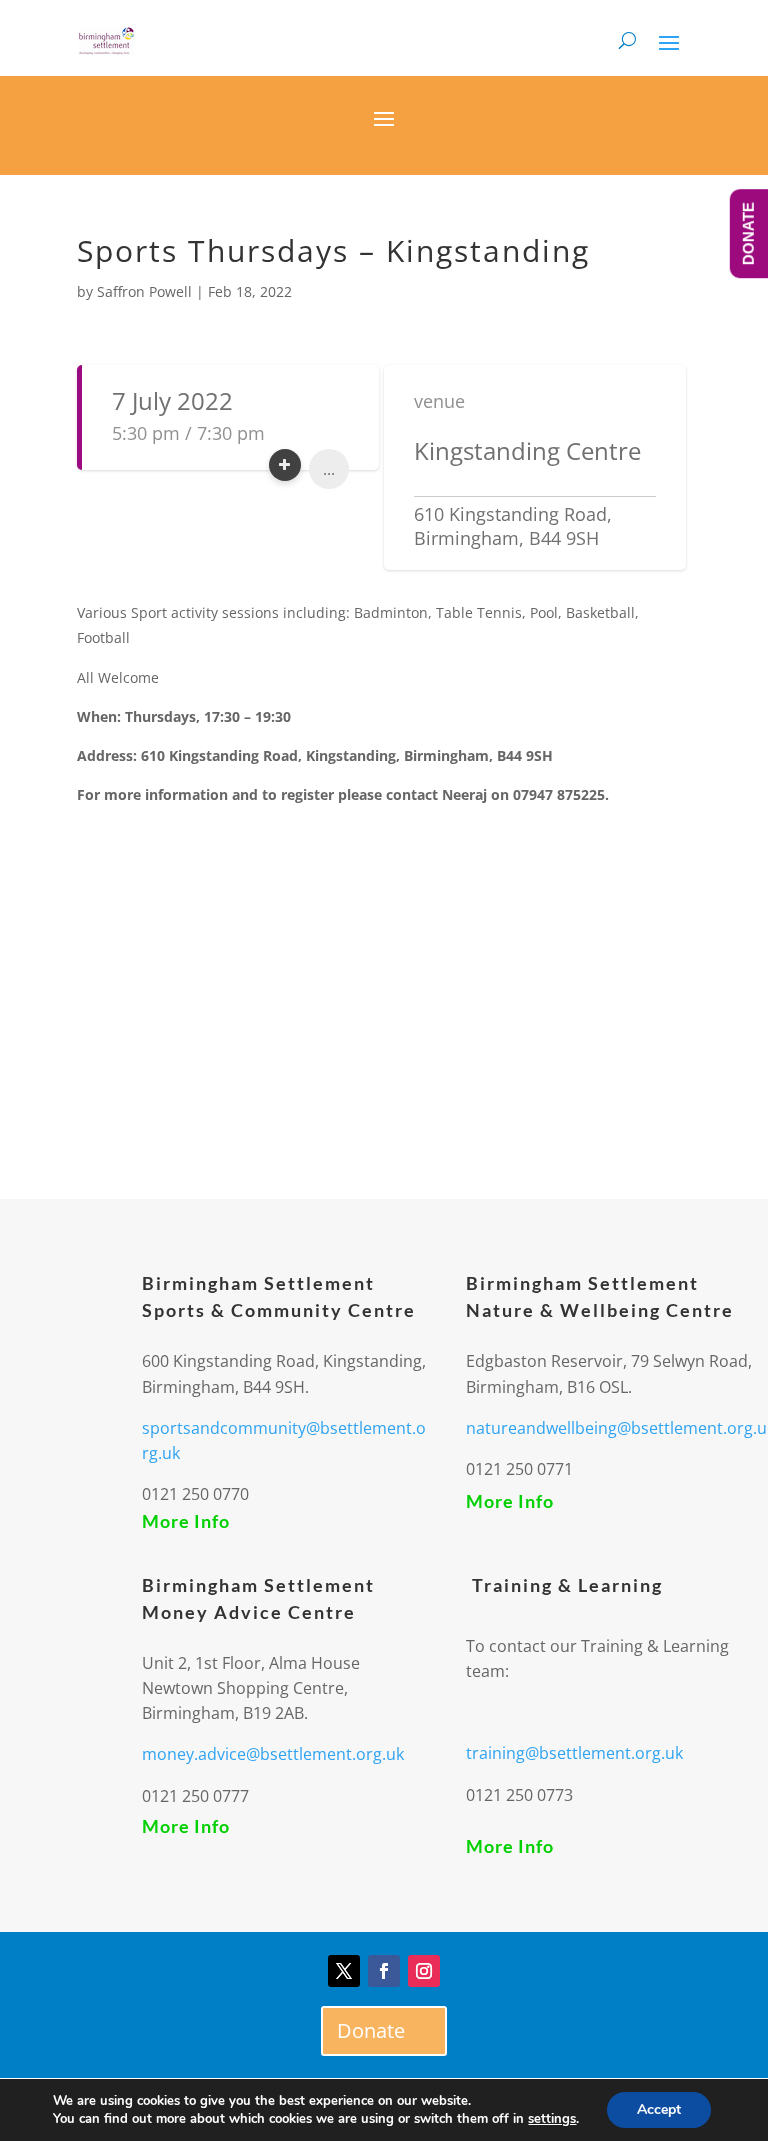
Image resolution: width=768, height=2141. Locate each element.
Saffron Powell (144, 291)
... (329, 469)
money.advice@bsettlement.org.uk (273, 1754)
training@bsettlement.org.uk (574, 1753)
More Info (186, 1521)
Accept (659, 2109)
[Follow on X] (344, 1971)
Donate (371, 2030)
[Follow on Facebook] (384, 1971)
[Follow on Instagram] (424, 1971)
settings (552, 2119)
